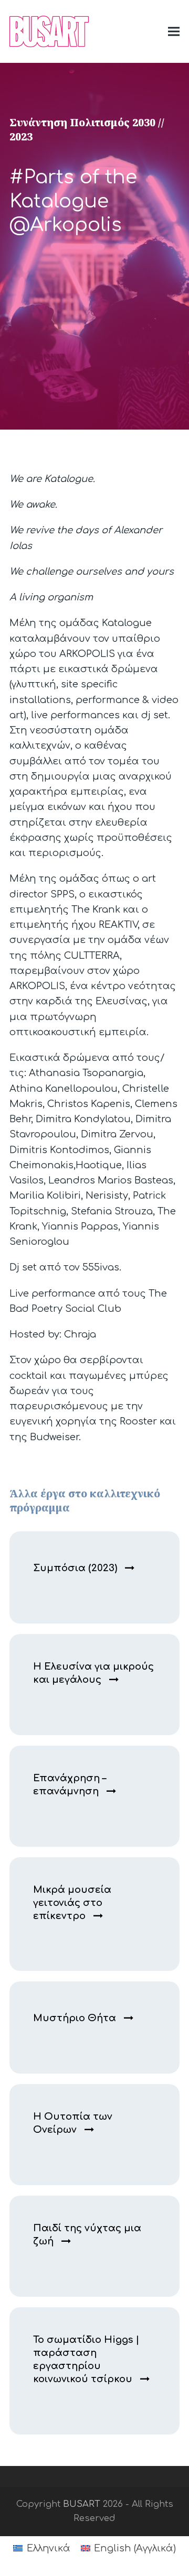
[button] (174, 31)
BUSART (82, 2504)
